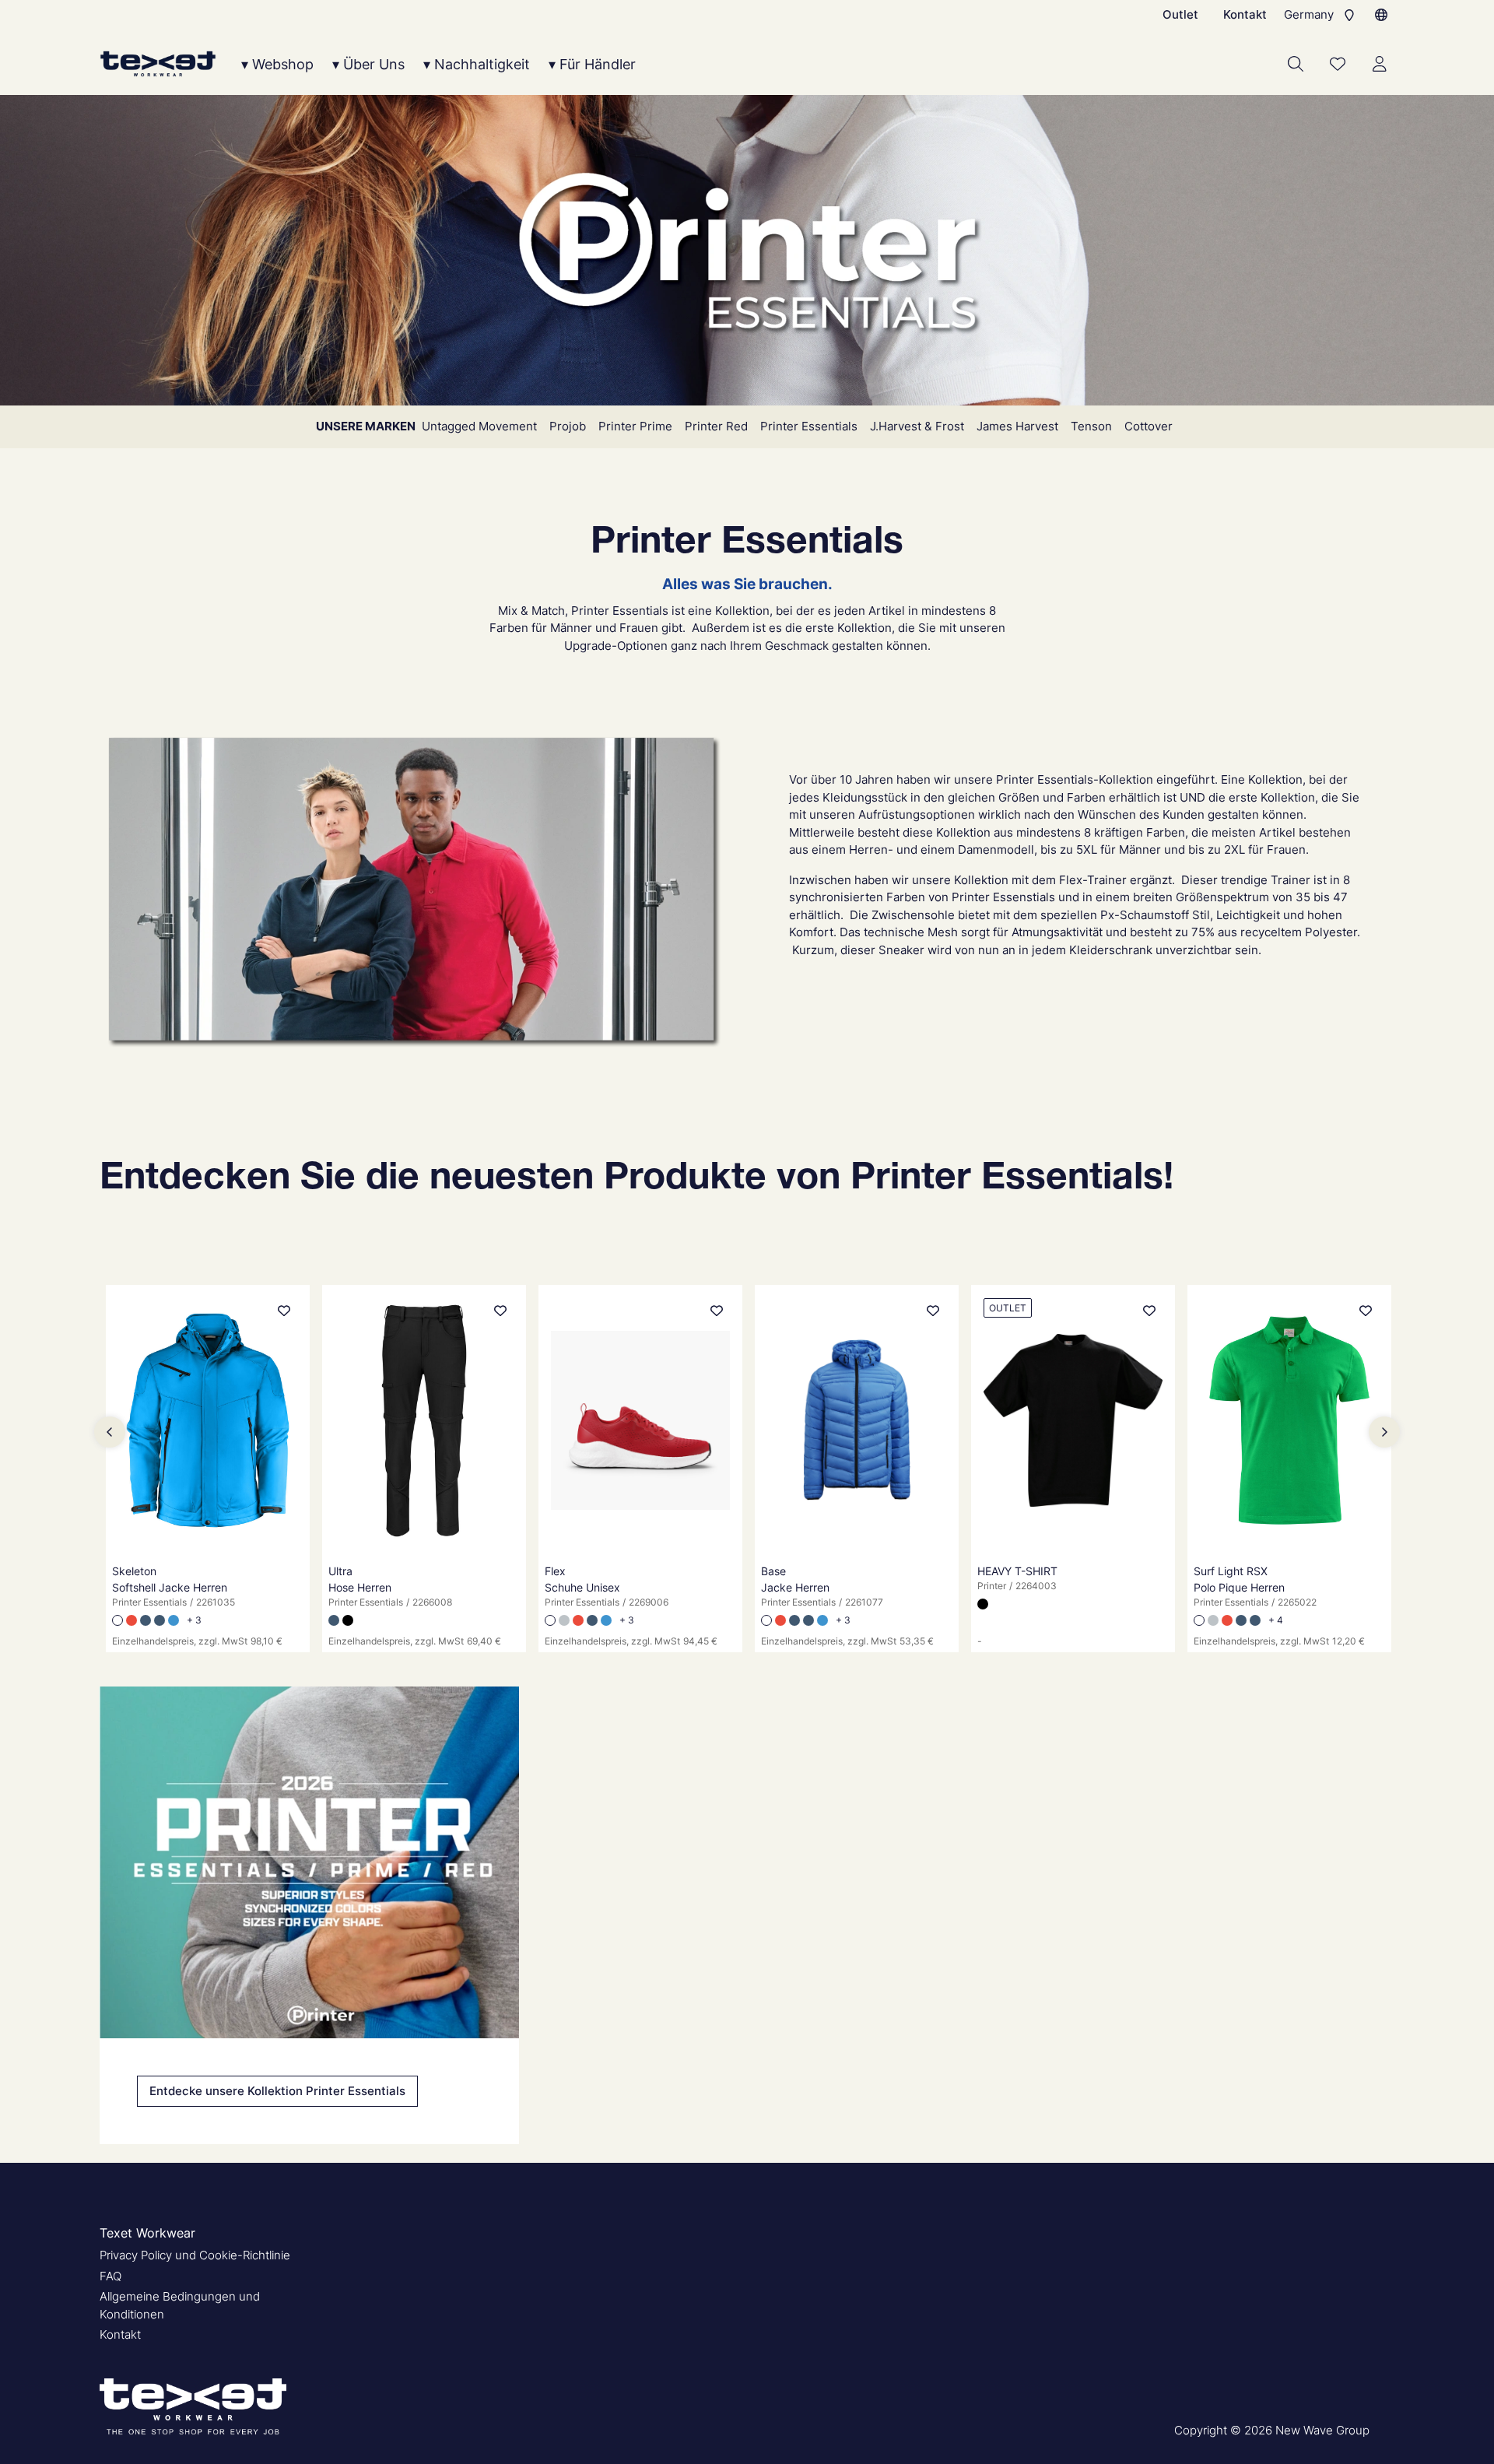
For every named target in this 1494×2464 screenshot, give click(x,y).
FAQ (110, 2276)
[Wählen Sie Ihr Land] (1381, 15)
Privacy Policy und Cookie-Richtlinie (195, 2255)
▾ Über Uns (368, 64)
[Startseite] (158, 64)
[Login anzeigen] (1380, 64)
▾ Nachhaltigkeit (477, 64)
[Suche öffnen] (1296, 64)
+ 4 (1276, 1620)
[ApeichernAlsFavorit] (1338, 64)
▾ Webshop (277, 64)
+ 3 (194, 1620)
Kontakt (1245, 14)
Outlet (1180, 14)
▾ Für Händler (592, 64)
